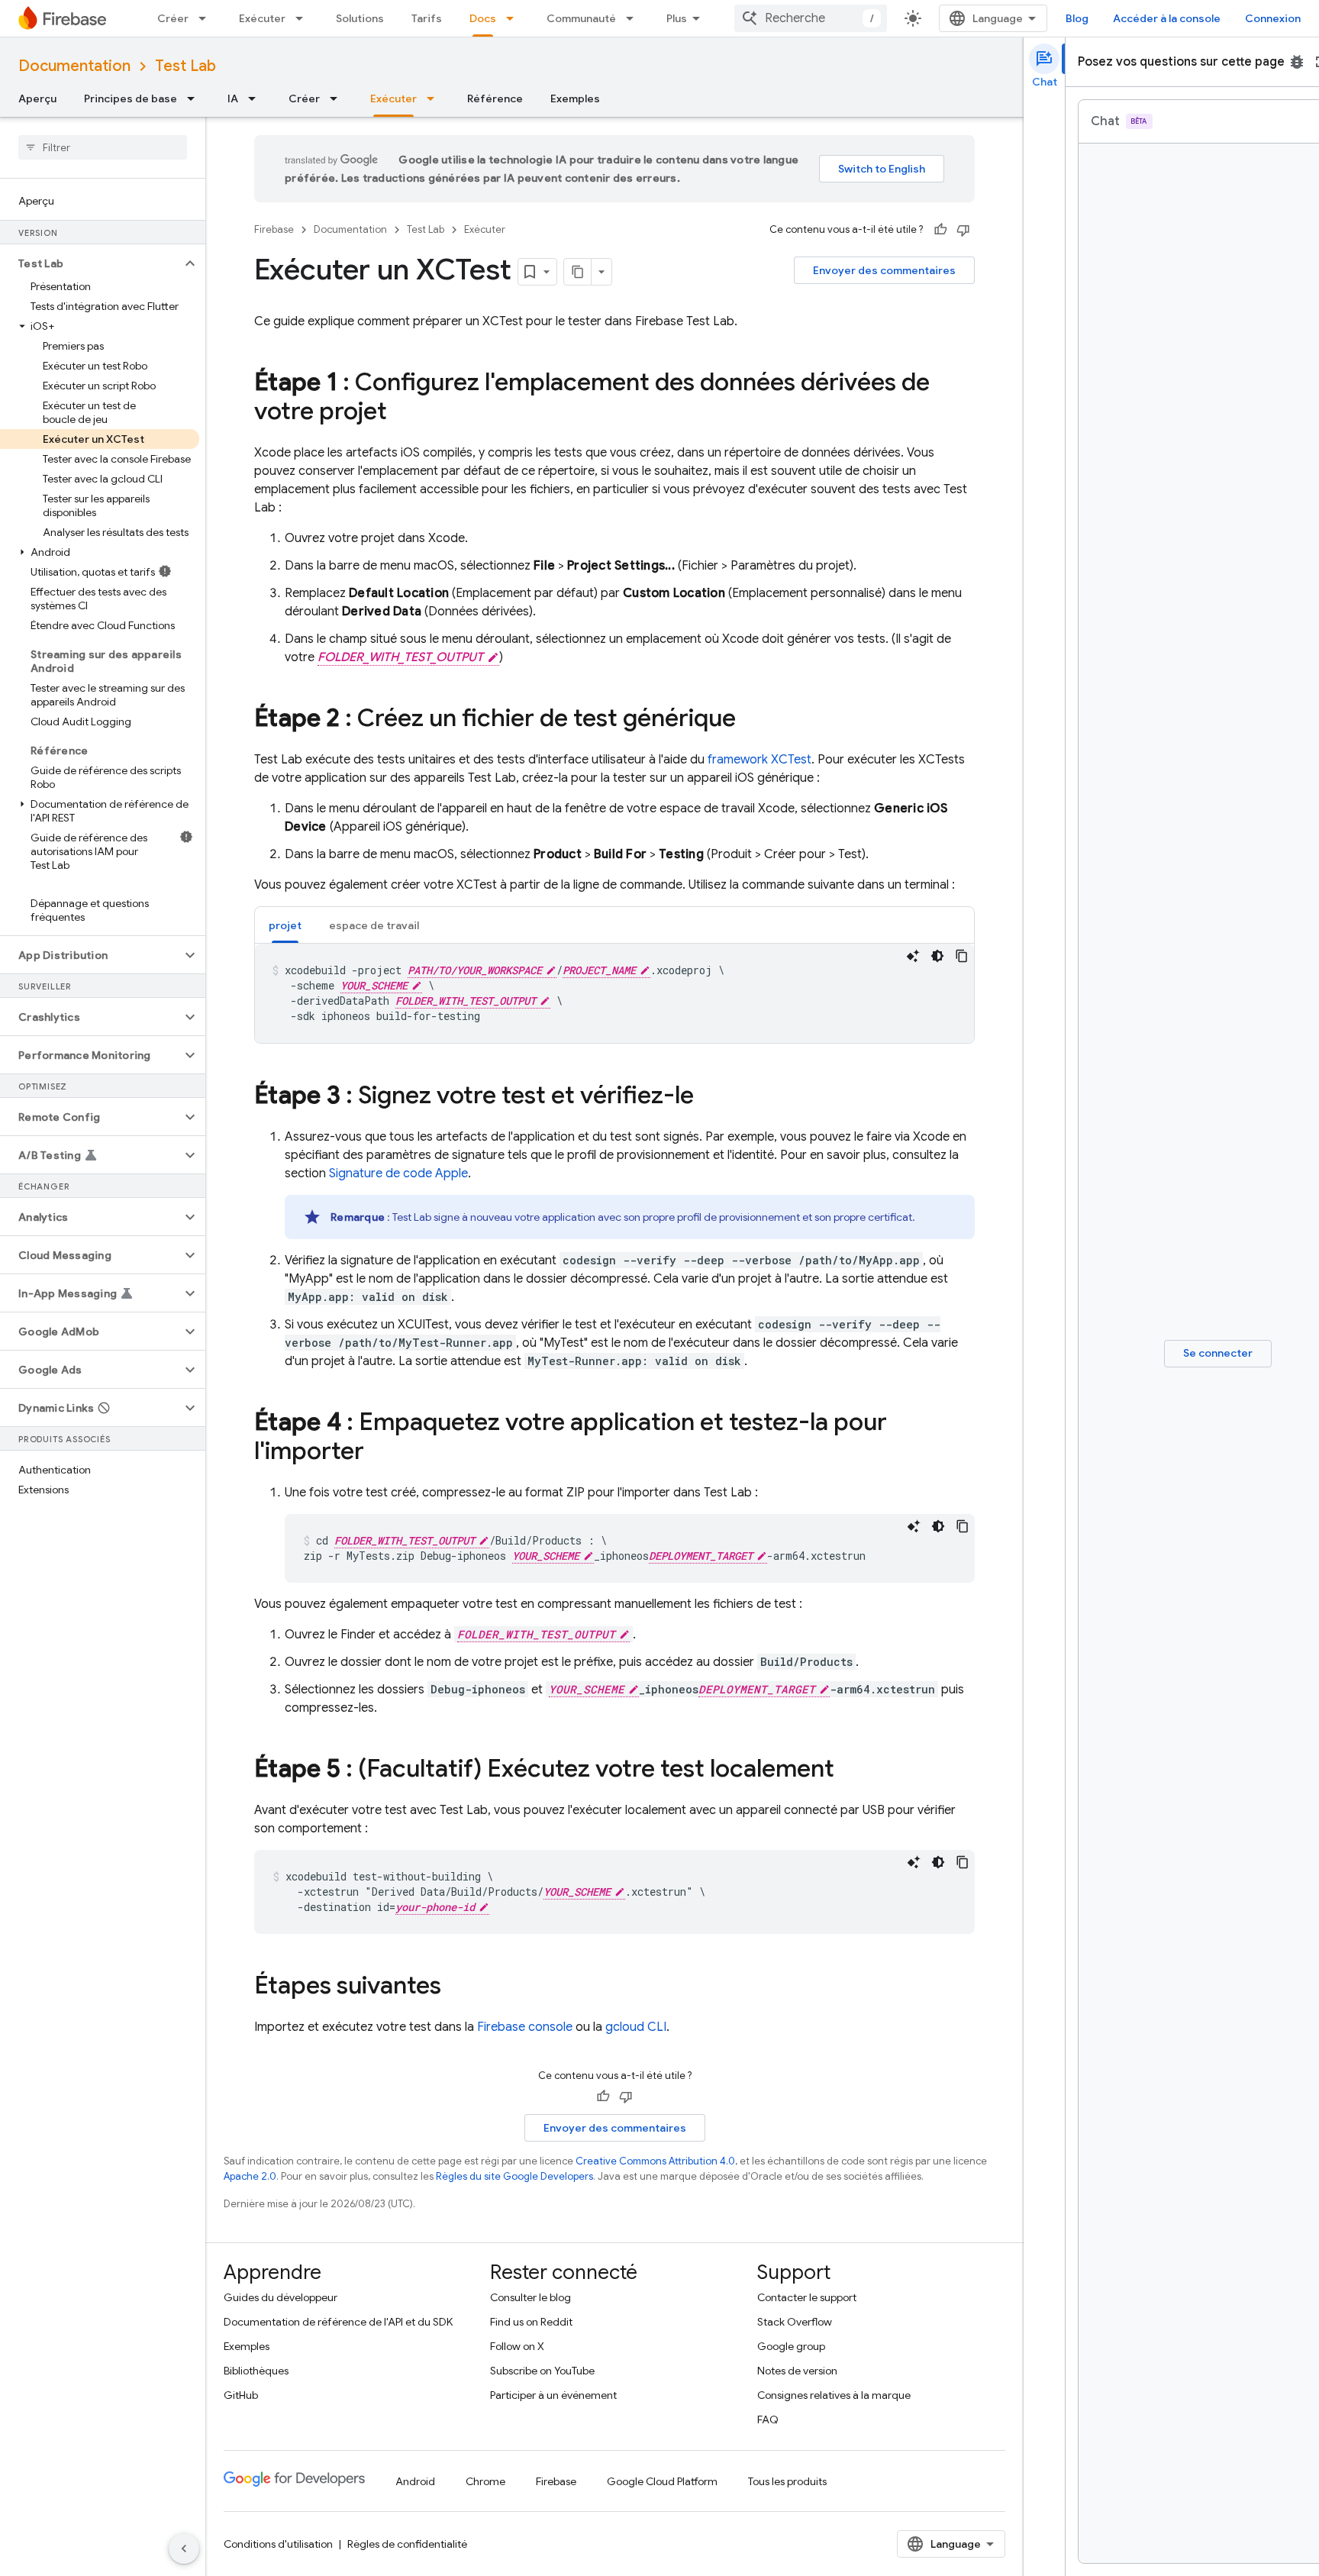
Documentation (74, 66)
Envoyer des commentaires (884, 270)
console (525, 2027)
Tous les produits (787, 2481)
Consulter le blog (531, 2297)
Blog (1077, 18)
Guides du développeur (281, 2297)
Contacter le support (807, 2297)
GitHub (241, 2395)
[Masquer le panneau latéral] (184, 2549)
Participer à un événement (553, 2395)
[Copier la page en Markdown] (578, 272)
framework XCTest (759, 760)
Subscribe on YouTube (542, 2371)
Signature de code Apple (398, 1173)
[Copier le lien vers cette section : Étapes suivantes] (456, 1987)
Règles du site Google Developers (514, 2176)
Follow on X (517, 2346)
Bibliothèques (256, 2371)
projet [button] (285, 925)
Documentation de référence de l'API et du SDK (338, 2322)
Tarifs (427, 18)
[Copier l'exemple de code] (962, 956)
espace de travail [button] (374, 925)
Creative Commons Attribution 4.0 (655, 2161)
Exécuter (262, 18)
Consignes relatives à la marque (834, 2395)
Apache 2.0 (250, 2176)
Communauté (581, 18)
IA (233, 98)
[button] (90, 263)
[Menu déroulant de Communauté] (634, 18)
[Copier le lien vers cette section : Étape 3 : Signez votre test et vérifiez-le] (709, 1097)
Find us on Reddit (531, 2322)
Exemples (575, 98)
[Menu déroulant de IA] (256, 98)
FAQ (768, 2419)
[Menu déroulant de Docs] (514, 18)
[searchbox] (103, 147)
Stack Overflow (795, 2322)
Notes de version (797, 2371)
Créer (173, 18)
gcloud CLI (636, 2027)
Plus (677, 18)
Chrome (485, 2481)
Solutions (360, 18)
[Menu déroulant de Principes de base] (195, 98)
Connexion (1273, 18)
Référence (495, 98)
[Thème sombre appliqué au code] (937, 956)
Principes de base (131, 98)
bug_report (1297, 62)
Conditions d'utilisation (278, 2544)
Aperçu (37, 98)
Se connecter (1218, 1353)
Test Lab (185, 66)
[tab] (285, 925)
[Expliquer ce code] (913, 956)
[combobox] (811, 18)
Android (415, 2481)
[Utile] (940, 230)
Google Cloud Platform (662, 2481)
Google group (791, 2346)
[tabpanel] (614, 993)
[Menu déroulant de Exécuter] (304, 18)
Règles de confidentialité (407, 2544)
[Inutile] (963, 230)
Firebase (274, 229)
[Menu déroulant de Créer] (207, 18)
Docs (483, 18)
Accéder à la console (1167, 18)
